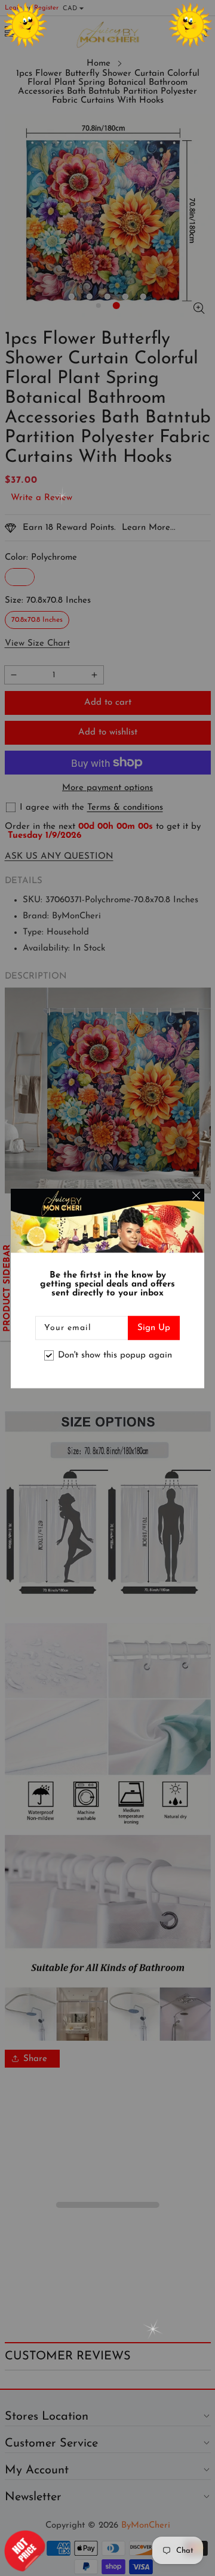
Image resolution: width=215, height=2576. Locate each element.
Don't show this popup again (115, 1355)
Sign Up (154, 1327)
